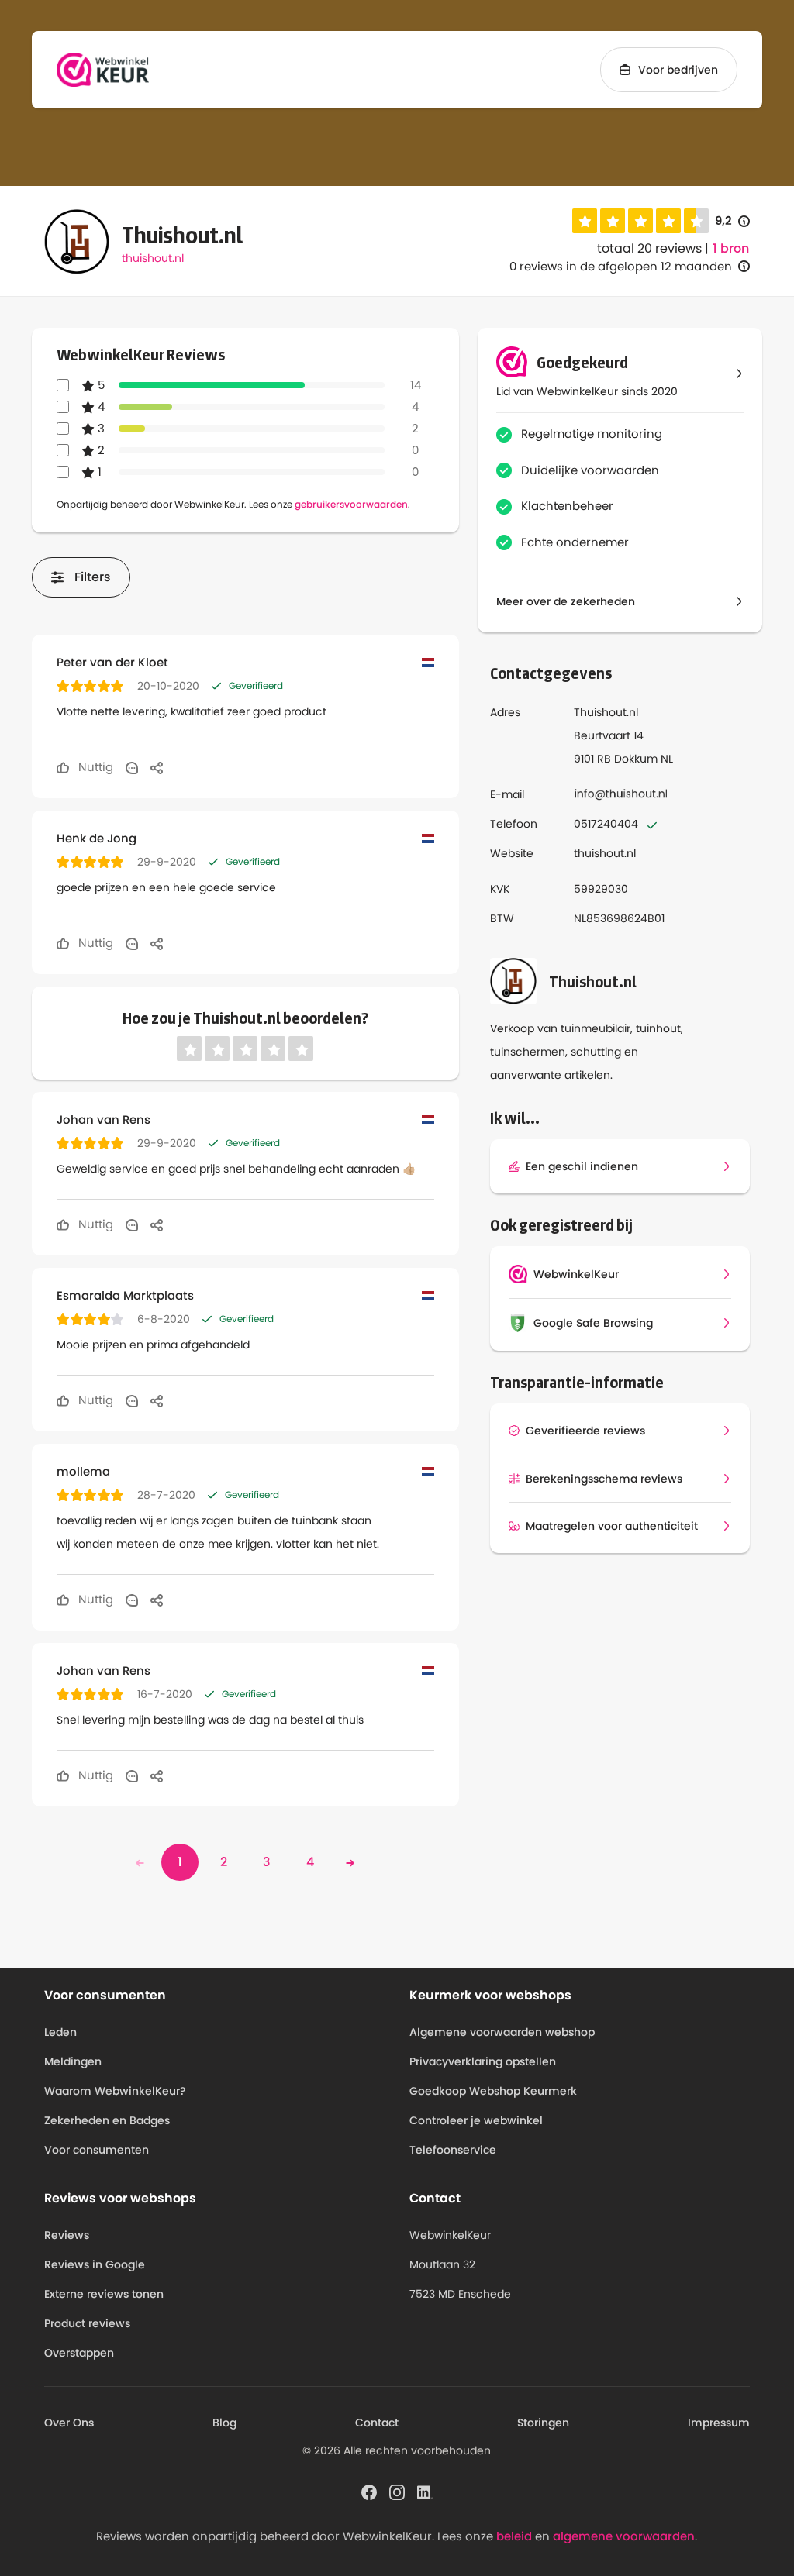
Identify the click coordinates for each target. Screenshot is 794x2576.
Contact (377, 2423)
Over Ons (69, 2423)
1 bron (731, 249)
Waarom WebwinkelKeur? (115, 2091)
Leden (60, 2032)
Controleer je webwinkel (476, 2120)
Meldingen (73, 2061)
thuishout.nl (153, 258)
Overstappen (79, 2353)
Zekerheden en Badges (107, 2120)
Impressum (719, 2423)
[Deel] (157, 767)
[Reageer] (132, 767)
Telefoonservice (453, 2150)
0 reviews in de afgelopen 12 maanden (621, 266)
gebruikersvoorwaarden (351, 504)
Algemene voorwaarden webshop (502, 2032)
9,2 (732, 221)
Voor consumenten (97, 2150)
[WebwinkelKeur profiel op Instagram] (397, 2491)
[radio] (585, 221)
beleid (514, 2536)
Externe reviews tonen (104, 2294)
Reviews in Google (95, 2264)
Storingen (543, 2423)
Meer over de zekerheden (566, 601)
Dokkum (636, 759)
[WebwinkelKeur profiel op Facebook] (369, 2491)
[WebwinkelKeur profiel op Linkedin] (425, 2491)
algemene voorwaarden (624, 2536)
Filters (93, 577)
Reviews (67, 2235)
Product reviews (87, 2323)
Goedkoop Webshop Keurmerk (493, 2091)
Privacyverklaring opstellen (483, 2061)
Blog (224, 2423)
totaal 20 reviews (649, 248)
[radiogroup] (640, 221)
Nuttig (94, 767)
